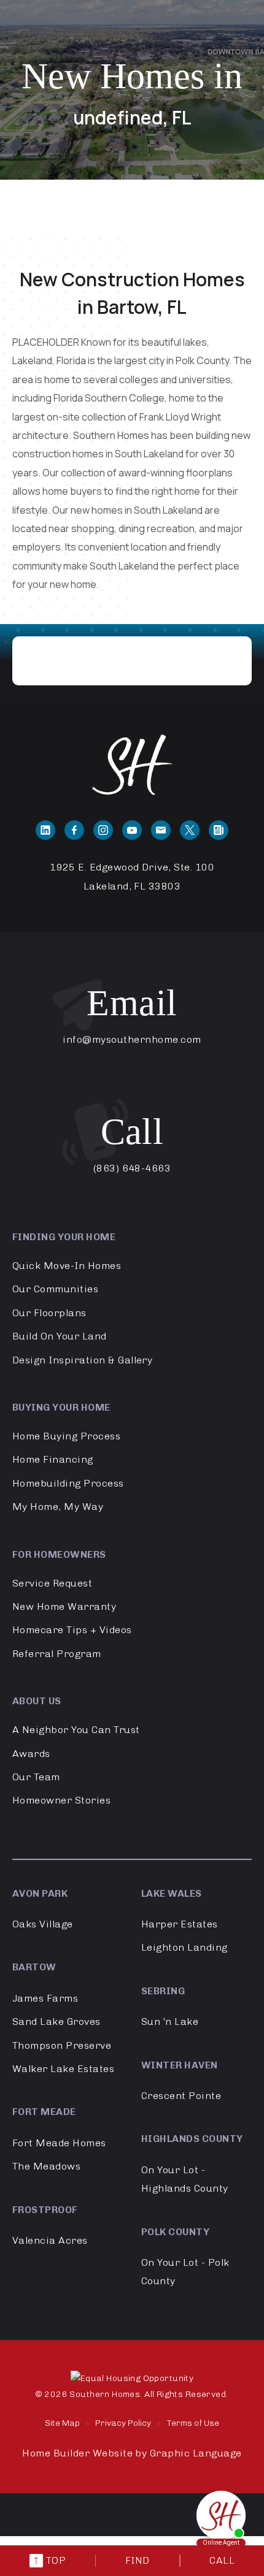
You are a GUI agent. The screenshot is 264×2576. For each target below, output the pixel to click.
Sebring (163, 1991)
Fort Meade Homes (59, 2143)
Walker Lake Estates (63, 2069)
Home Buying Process (66, 1436)
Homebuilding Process (68, 1483)
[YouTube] (132, 830)
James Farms (45, 1998)
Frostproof (45, 2210)
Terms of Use (193, 2423)
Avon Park (40, 1893)
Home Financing (53, 1459)
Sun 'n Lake (170, 2022)
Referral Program (57, 1654)
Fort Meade (44, 2112)
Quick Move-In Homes (67, 1266)
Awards (31, 1754)
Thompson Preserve (62, 2045)
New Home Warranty (64, 1606)
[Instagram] (103, 830)
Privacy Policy (123, 2423)
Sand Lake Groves (56, 2022)
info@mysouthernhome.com (132, 1039)
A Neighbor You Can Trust (76, 1730)
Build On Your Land (60, 1336)
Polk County (175, 2232)
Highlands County (192, 2139)
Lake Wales (172, 1893)
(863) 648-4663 (132, 1168)
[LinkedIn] (45, 830)
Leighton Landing (184, 1947)
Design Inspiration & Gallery (82, 1360)
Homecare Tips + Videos (72, 1630)
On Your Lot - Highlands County (185, 2179)
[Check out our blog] (219, 830)
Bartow (34, 1967)
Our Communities (55, 1289)
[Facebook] (74, 830)
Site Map (62, 2423)
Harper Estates (180, 1924)
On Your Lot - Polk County (185, 2272)
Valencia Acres (50, 2240)
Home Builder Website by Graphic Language (132, 2453)
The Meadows (46, 2166)
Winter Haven (180, 2065)
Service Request (52, 1583)
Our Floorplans (49, 1313)
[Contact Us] (161, 830)
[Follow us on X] (190, 830)
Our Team (36, 1777)
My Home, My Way (58, 1507)
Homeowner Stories (61, 1800)
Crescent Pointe (181, 2096)
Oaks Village (43, 1924)
